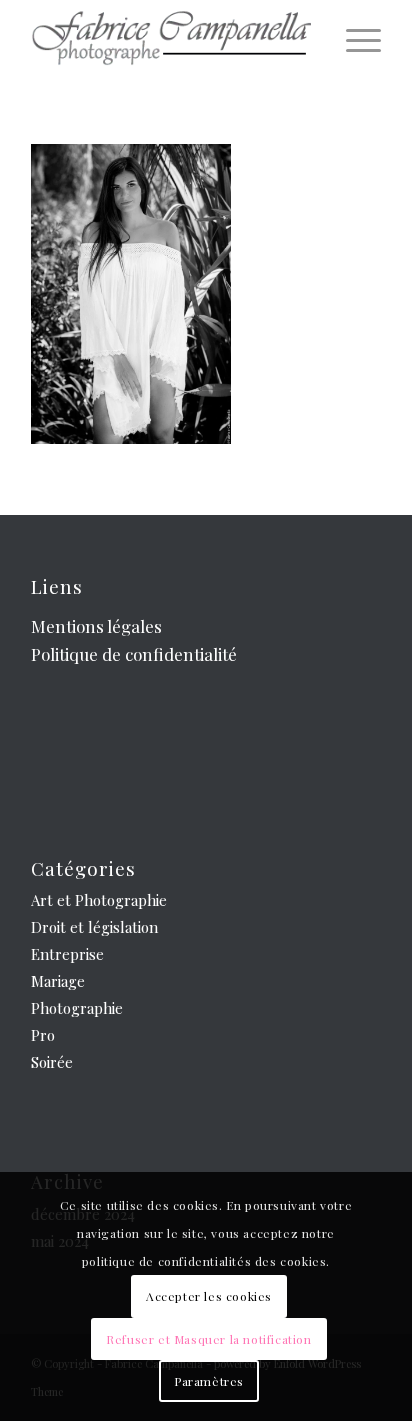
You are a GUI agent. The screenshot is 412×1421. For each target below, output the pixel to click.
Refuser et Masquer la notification (208, 1339)
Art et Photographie (99, 900)
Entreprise (67, 954)
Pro (43, 1035)
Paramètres (209, 1381)
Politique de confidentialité (134, 654)
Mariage (58, 981)
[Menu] (353, 40)
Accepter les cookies (209, 1296)
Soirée (52, 1062)
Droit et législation (94, 927)
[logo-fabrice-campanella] (171, 40)
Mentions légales (96, 626)
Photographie (77, 1008)
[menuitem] (353, 40)
